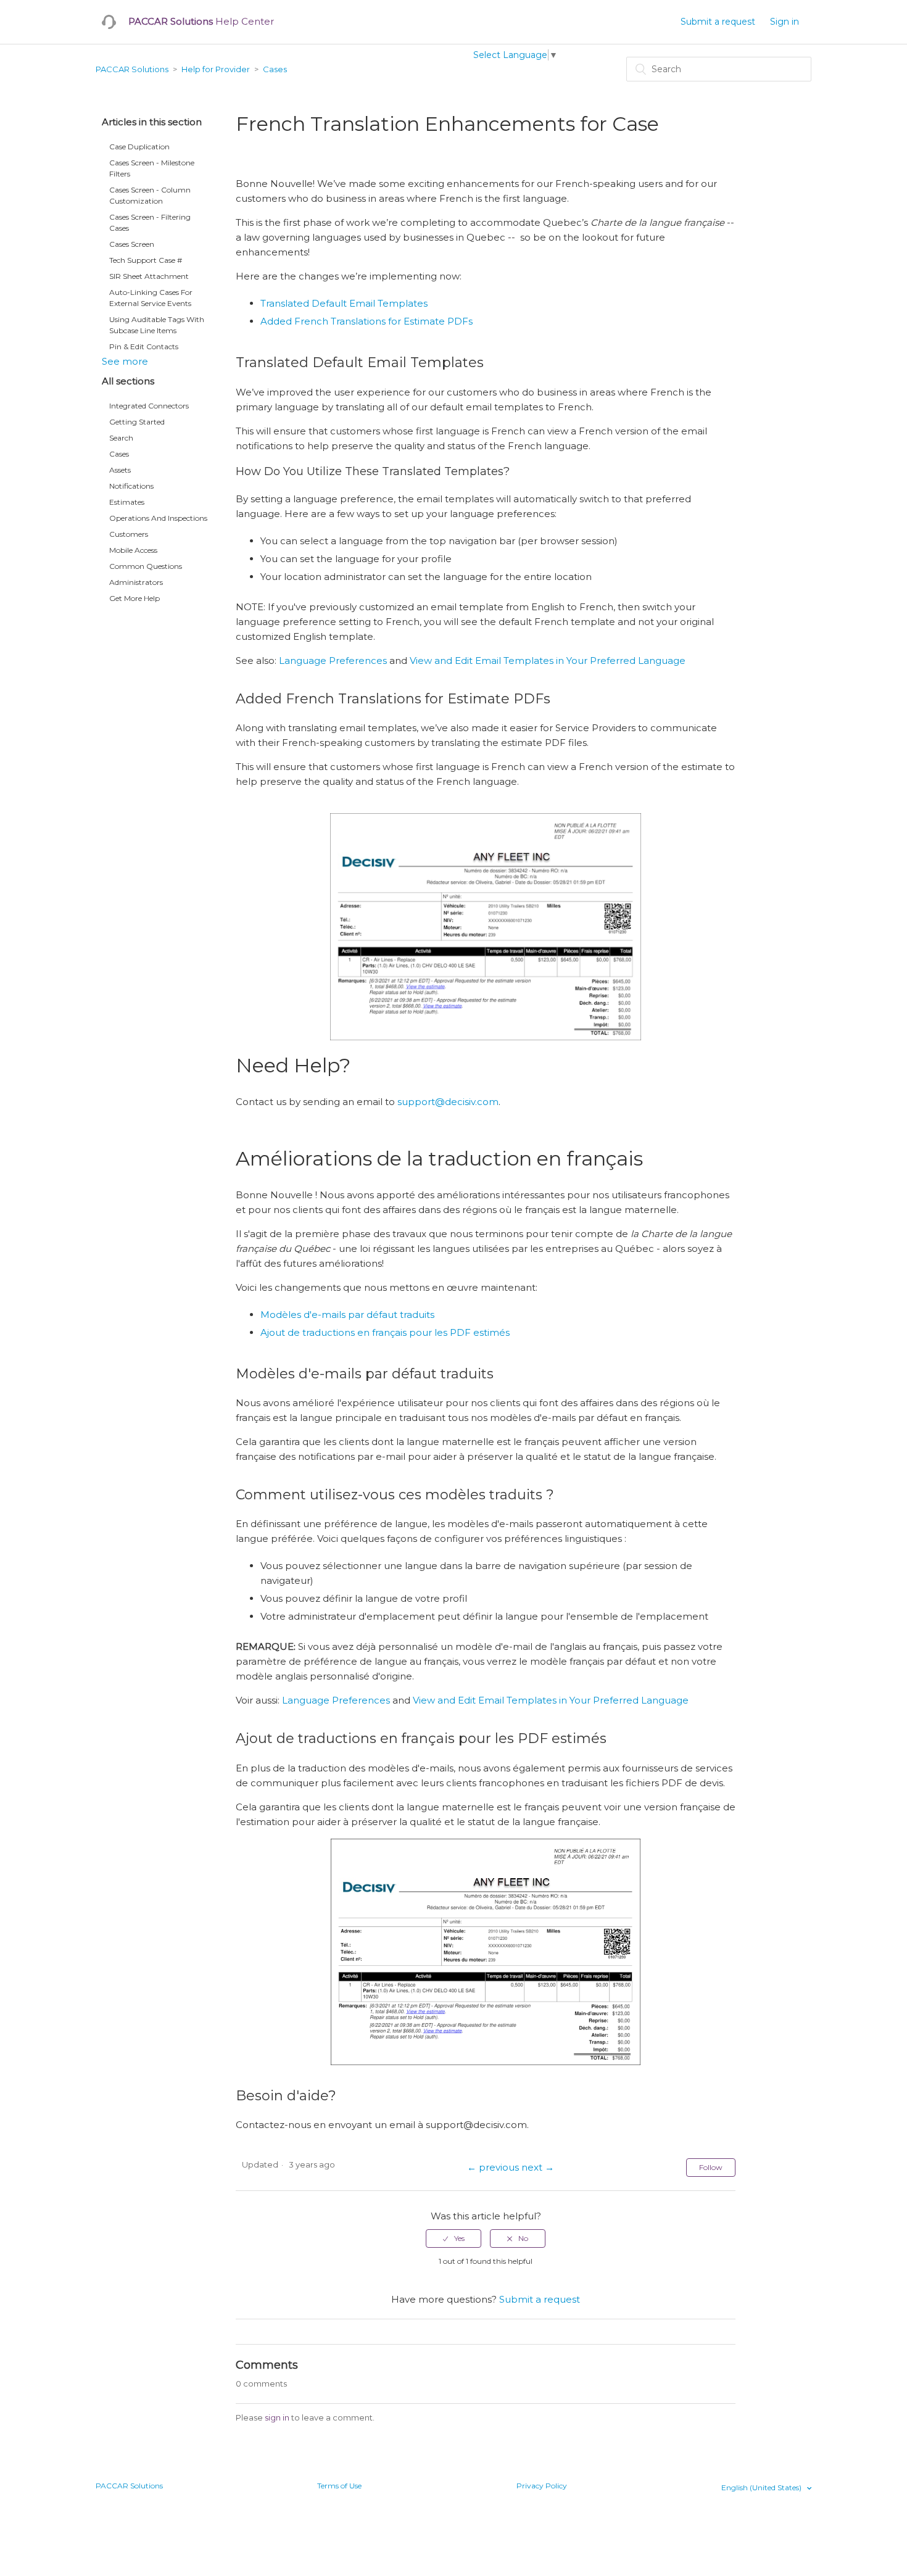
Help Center (201, 21)
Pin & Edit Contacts (144, 346)
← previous (493, 2167)
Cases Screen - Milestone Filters (152, 168)
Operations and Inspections (158, 518)
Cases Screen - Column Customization (150, 195)
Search (121, 438)
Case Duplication (139, 147)
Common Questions (146, 566)
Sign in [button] (785, 22)
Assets (120, 470)
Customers (129, 534)
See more (125, 361)
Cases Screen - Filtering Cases (150, 222)
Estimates (127, 502)
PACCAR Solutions (132, 69)
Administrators (136, 582)
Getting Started (137, 422)
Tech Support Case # (146, 260)
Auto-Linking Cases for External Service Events (151, 298)
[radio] (453, 2238)
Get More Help (135, 598)
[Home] (109, 22)
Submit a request (718, 22)
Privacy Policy (542, 2486)
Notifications (131, 486)
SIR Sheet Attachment (149, 276)
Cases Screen (132, 244)
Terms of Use (339, 2486)
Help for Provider (216, 69)
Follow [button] (711, 2167)
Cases (275, 69)
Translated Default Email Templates (344, 303)
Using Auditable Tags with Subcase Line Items (157, 325)
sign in (277, 2417)
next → (538, 2167)
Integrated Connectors (149, 406)
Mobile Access (133, 550)
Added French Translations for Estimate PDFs (367, 321)
